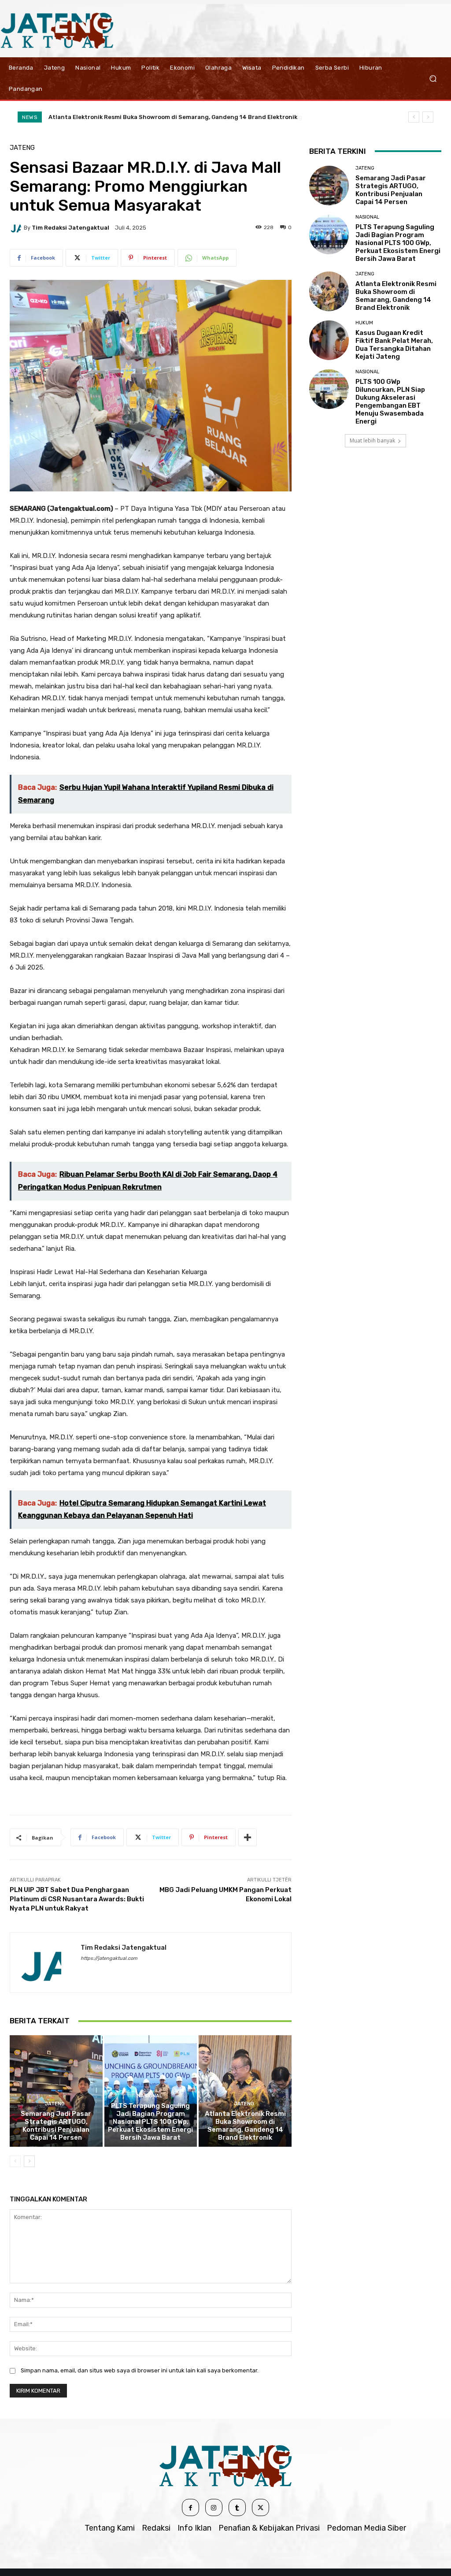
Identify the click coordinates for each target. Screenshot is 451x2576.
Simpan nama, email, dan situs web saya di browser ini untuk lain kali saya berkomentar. (140, 2370)
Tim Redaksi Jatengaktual (70, 228)
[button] (433, 78)
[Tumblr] (237, 2507)
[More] (248, 1837)
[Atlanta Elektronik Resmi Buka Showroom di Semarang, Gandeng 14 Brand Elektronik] (245, 2091)
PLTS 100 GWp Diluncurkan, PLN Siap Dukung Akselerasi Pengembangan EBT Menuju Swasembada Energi (390, 401)
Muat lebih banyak (372, 440)
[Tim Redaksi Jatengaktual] (17, 227)
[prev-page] (15, 2161)
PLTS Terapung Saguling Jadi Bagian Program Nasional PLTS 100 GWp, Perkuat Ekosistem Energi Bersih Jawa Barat (150, 2122)
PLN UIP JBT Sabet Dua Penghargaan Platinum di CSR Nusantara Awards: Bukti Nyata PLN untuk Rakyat (77, 1899)
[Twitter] (261, 2507)
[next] (428, 117)
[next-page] (29, 2161)
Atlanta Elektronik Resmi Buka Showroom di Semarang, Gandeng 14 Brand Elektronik (245, 2126)
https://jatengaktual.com (109, 1958)
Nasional (150, 2096)
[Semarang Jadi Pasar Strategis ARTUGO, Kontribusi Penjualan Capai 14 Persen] (56, 2091)
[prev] (414, 117)
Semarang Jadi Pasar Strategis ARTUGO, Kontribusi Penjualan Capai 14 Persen (56, 2126)
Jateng (22, 148)
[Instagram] (214, 2507)
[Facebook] (190, 2507)
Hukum (364, 323)
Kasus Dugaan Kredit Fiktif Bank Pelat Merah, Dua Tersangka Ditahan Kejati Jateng (171, 117)
